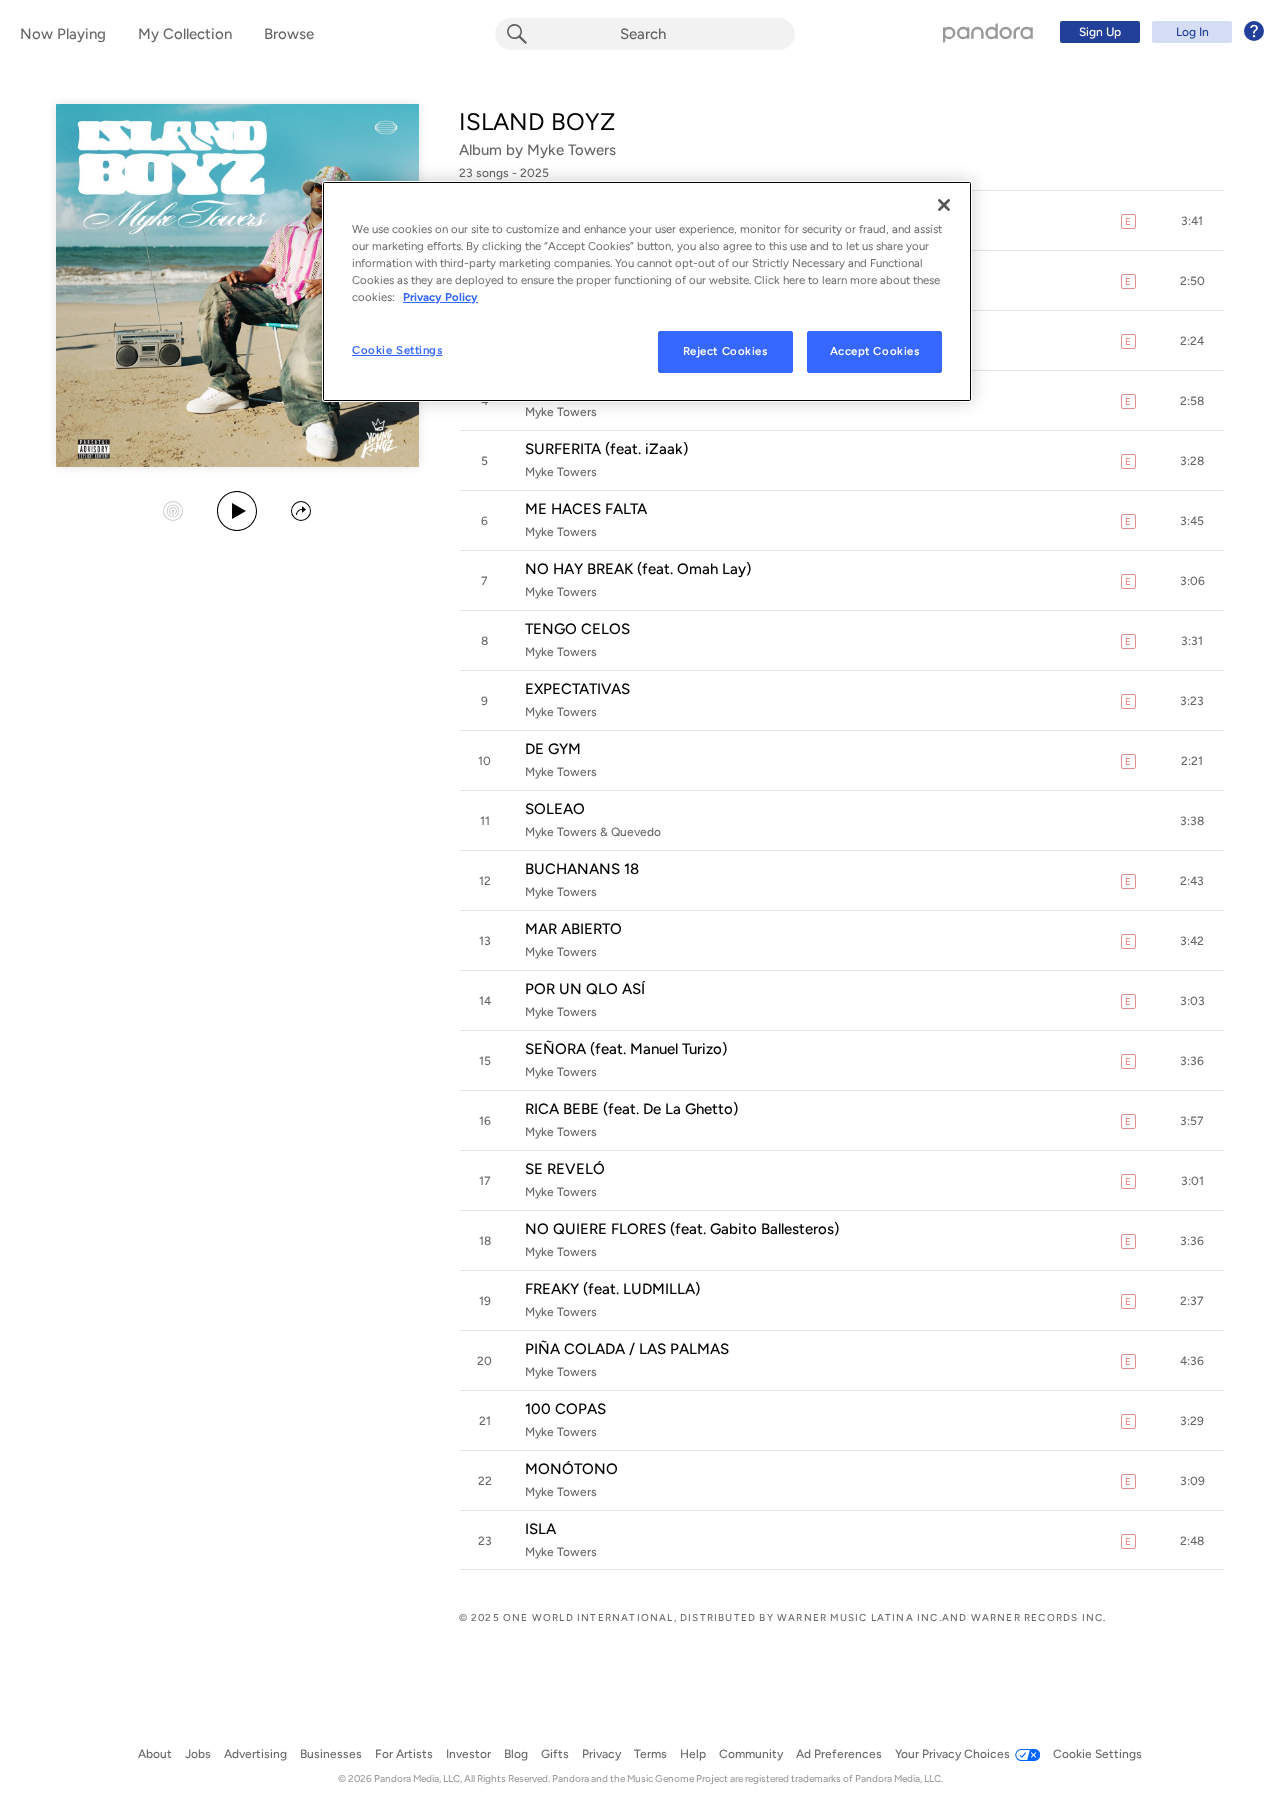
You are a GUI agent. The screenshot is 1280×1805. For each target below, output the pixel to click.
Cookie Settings (397, 350)
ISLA (540, 1529)
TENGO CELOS (577, 629)
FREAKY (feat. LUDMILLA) (612, 1289)
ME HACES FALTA (586, 509)
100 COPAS (565, 1409)
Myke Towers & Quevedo (593, 832)
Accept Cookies (875, 351)
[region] (647, 291)
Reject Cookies (725, 351)
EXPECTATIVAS (577, 689)
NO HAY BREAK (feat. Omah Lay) (638, 569)
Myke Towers (571, 150)
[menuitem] (1159, 32)
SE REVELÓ (565, 1169)
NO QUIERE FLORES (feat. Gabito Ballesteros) (682, 1229)
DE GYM (553, 749)
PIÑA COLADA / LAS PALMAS (627, 1349)
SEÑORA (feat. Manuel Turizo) (626, 1049)
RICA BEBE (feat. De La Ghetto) (631, 1109)
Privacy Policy (440, 297)
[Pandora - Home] (988, 32)
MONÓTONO (571, 1469)
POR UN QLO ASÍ (585, 989)
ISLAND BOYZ (537, 121)
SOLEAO (555, 809)
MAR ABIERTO (573, 929)
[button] (1192, 221)
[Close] (944, 205)
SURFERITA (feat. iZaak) (606, 449)
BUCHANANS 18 (582, 869)
